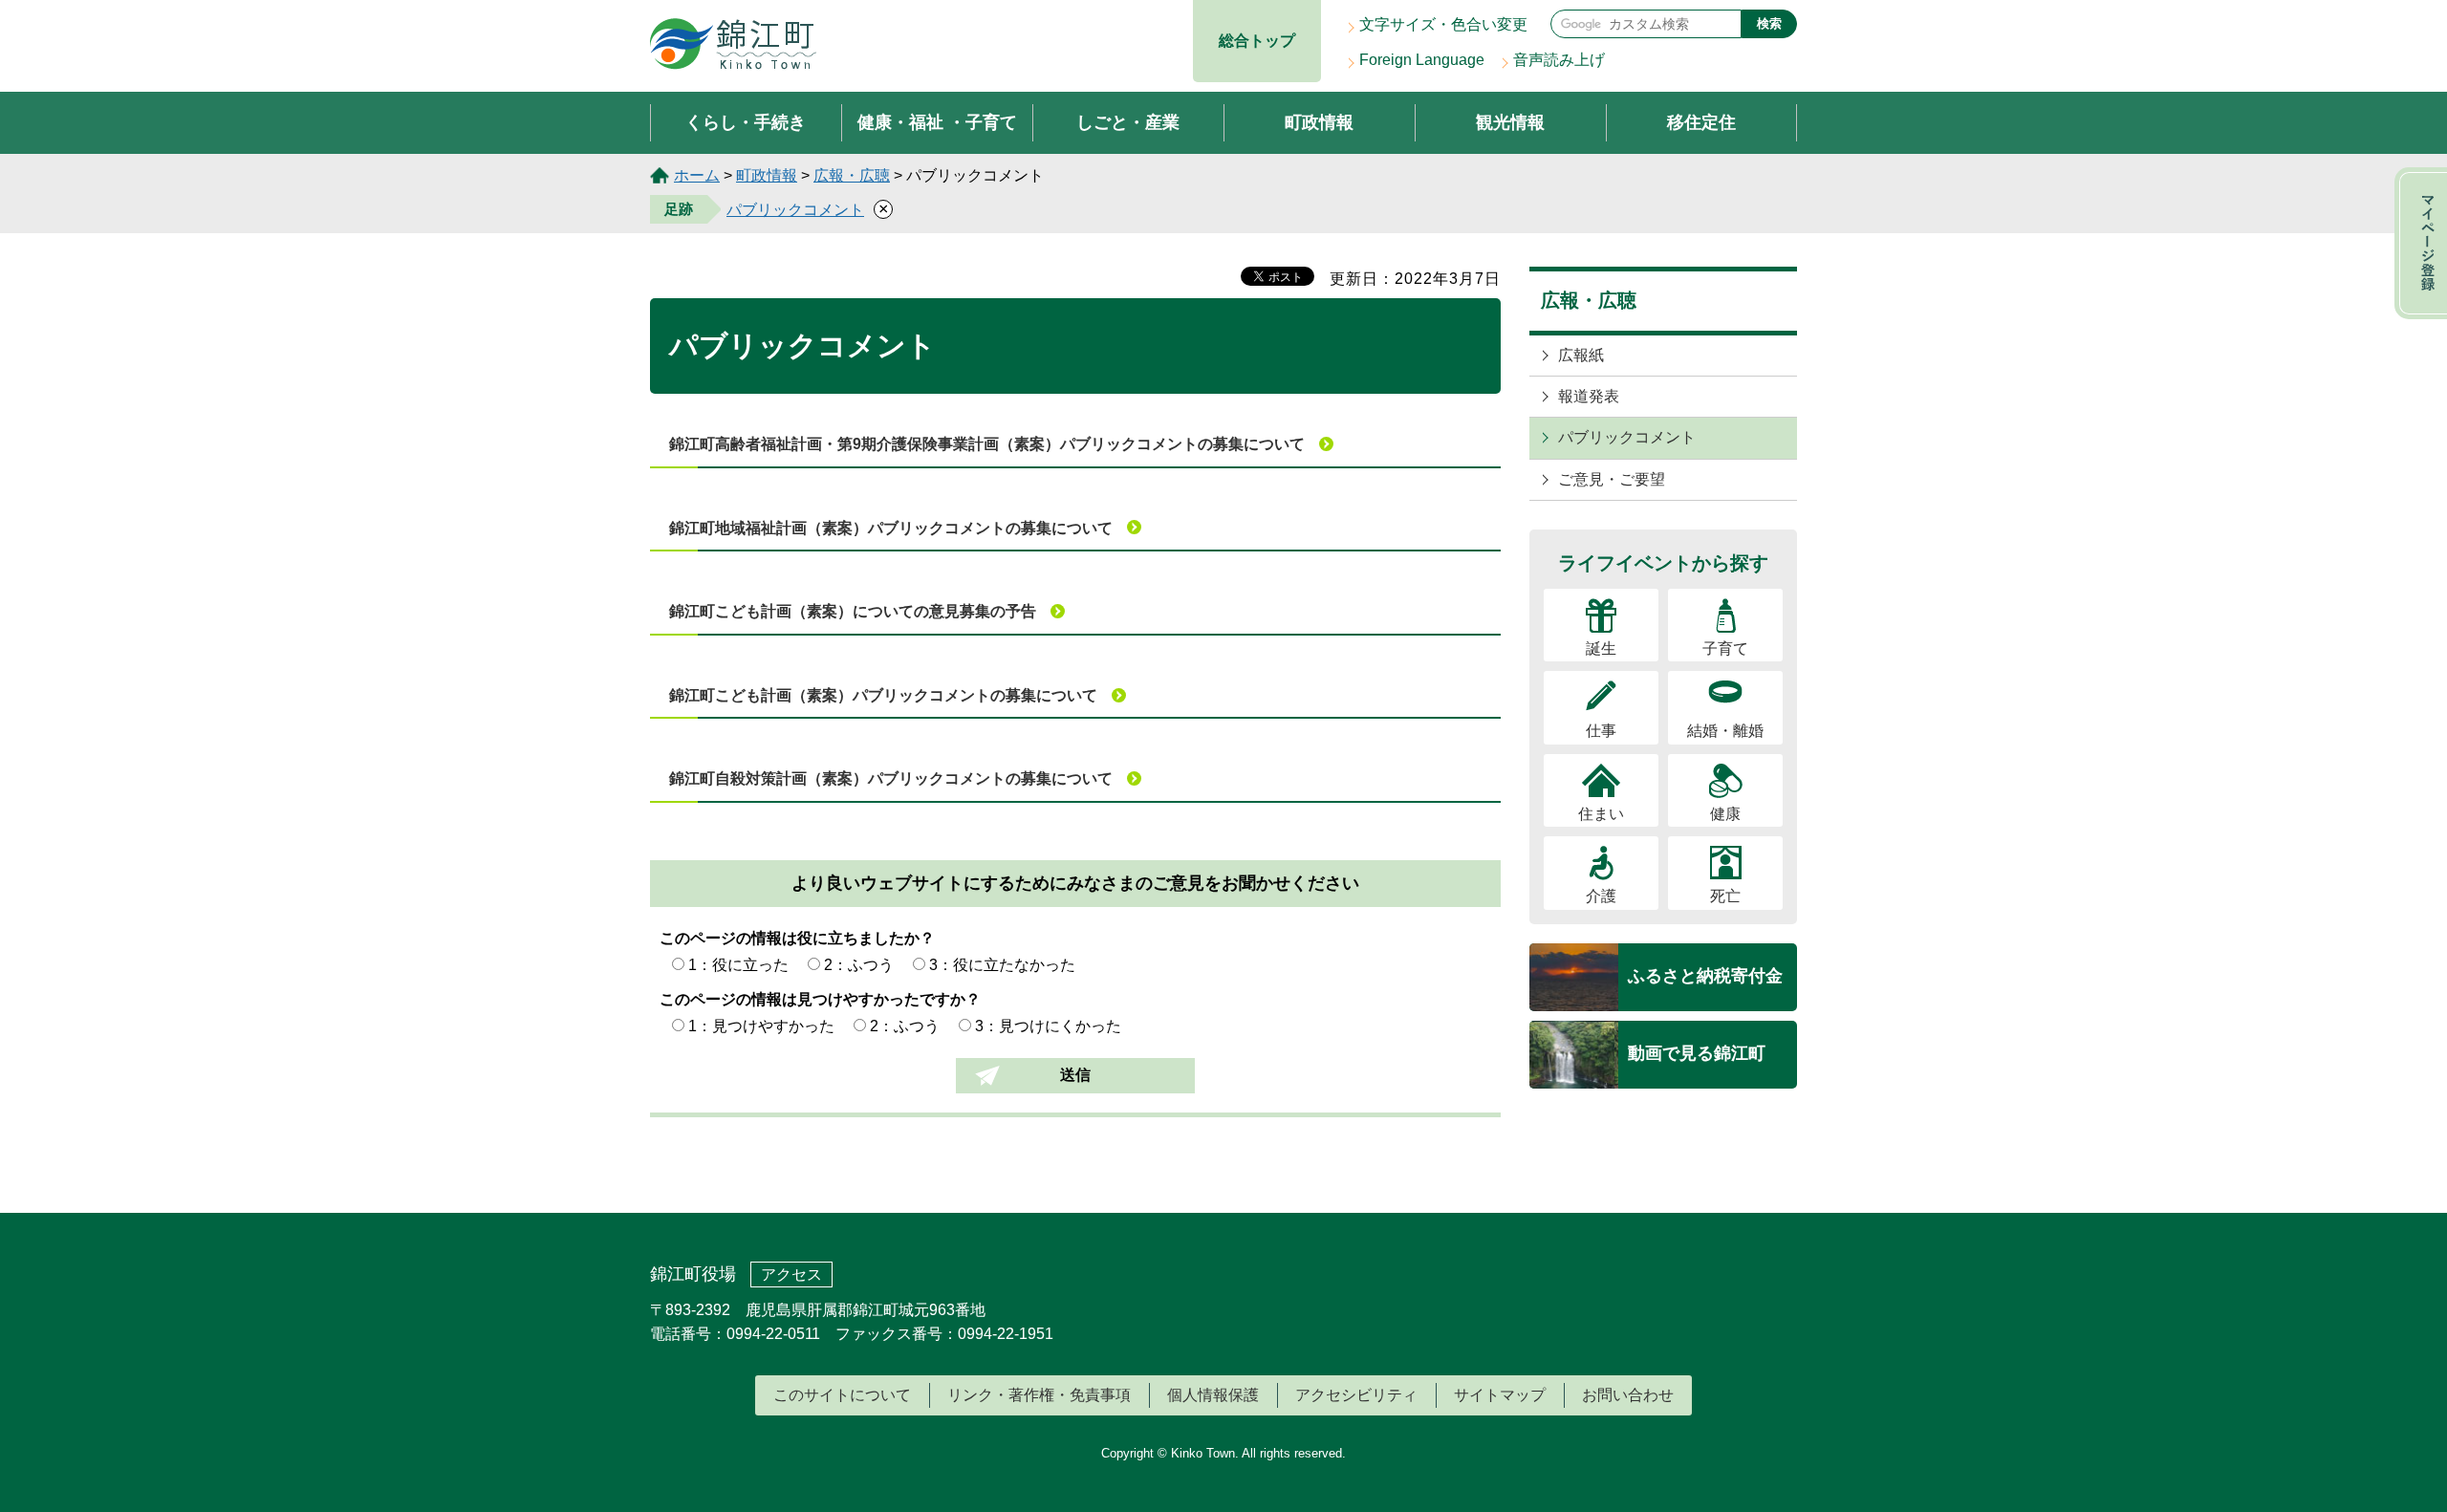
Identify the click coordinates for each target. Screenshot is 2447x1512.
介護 (1601, 896)
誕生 (1601, 648)
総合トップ (1257, 41)
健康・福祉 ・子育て (937, 122)
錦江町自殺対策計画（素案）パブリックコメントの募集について (891, 778)
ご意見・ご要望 (1612, 479)
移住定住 (1701, 122)
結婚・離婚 (1725, 731)
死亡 (1725, 896)
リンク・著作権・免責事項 (1039, 1395)
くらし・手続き (746, 122)
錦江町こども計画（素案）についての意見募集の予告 (853, 611)
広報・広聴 (852, 175)
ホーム (697, 175)
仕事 (1601, 731)
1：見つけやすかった (761, 1026)
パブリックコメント (795, 210)
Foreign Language (1422, 60)
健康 (1725, 814)
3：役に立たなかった (1002, 965)
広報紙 (1581, 355)
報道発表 (1589, 396)
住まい (1601, 814)
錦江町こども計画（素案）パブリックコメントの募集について (883, 695)
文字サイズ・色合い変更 (1443, 24)
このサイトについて (842, 1395)
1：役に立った (738, 965)
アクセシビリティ (1356, 1395)
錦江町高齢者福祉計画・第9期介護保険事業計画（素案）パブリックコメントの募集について (987, 444)
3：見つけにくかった (1048, 1026)
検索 (1769, 23)
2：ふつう (859, 965)
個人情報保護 (1213, 1395)
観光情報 (1510, 122)
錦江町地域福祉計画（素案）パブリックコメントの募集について (891, 528)
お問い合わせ (1628, 1395)
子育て (1725, 648)
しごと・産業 (1128, 122)
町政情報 (1319, 122)
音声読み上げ (1559, 60)
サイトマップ (1500, 1395)
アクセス (791, 1274)
